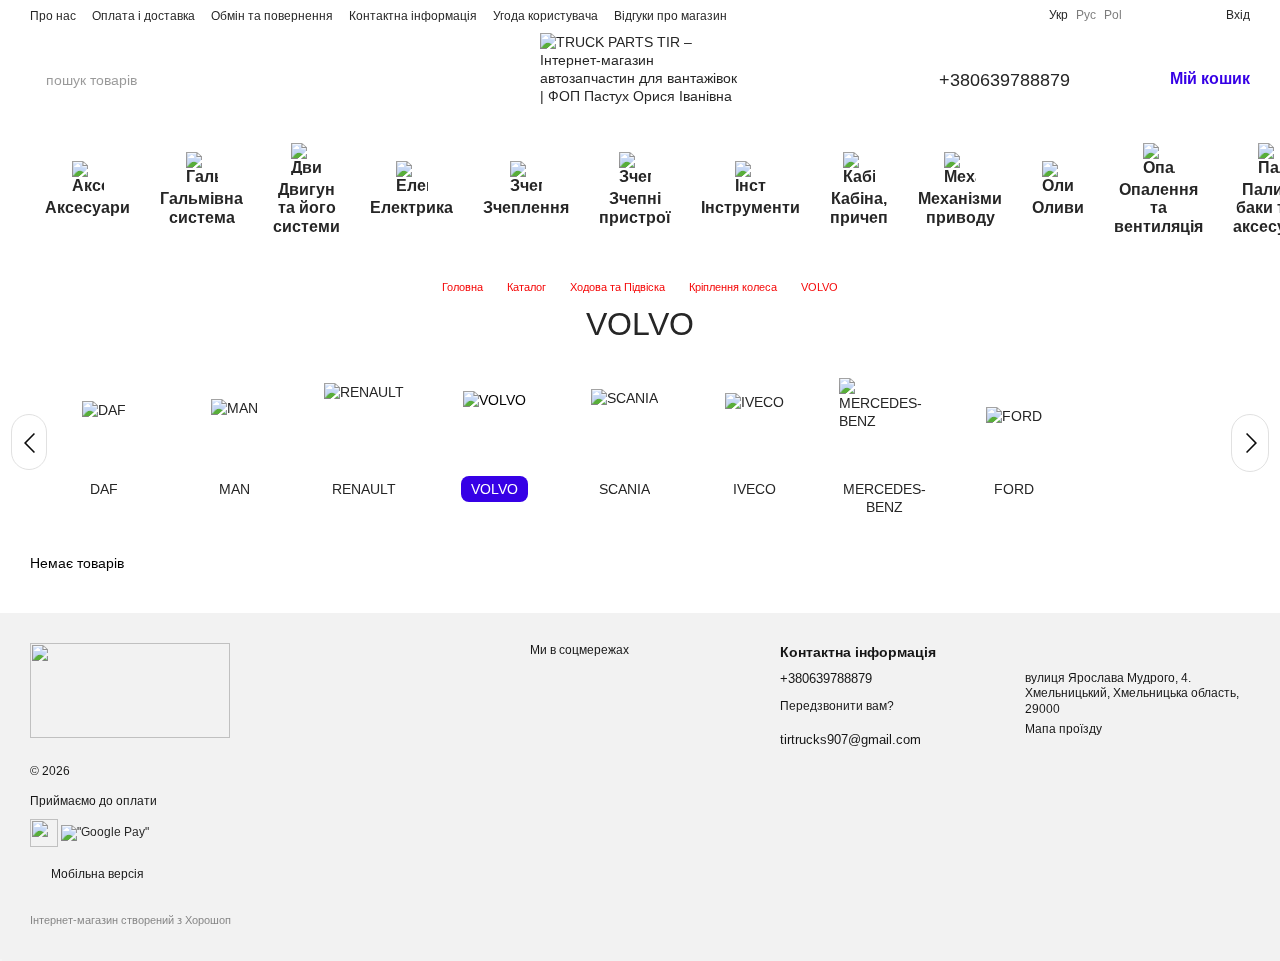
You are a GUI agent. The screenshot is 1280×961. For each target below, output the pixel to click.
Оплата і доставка (143, 16)
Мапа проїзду (1063, 729)
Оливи (1058, 207)
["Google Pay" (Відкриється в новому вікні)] (105, 832)
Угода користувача (545, 16)
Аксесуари (87, 207)
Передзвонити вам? (837, 706)
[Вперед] (1250, 443)
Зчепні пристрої (635, 207)
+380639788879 (1004, 80)
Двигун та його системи (306, 208)
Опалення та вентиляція (1158, 208)
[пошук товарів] (219, 80)
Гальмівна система (201, 207)
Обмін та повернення (272, 16)
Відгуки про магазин (670, 16)
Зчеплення (526, 207)
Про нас (53, 16)
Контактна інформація (413, 16)
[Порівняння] (1146, 15)
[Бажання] (1178, 15)
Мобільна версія (96, 874)
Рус (1086, 15)
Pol (1113, 15)
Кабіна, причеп (859, 207)
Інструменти (750, 207)
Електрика (411, 207)
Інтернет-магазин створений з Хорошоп (130, 920)
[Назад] (29, 442)
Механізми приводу (960, 207)
